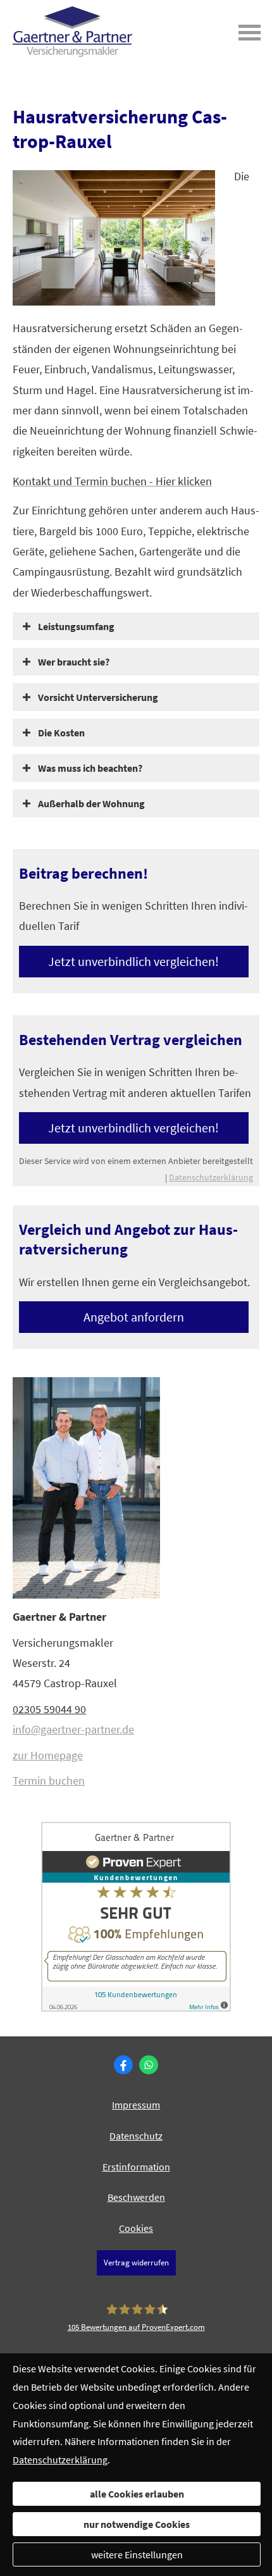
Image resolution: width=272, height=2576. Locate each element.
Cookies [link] (136, 2228)
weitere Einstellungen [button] (137, 2554)
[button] (76, 626)
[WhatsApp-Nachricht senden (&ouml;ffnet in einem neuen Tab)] (149, 2065)
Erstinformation (136, 2167)
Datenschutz (136, 2136)
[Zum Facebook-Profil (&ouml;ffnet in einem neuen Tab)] (123, 2065)
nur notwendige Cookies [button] (137, 2524)
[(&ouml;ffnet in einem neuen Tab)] (136, 2008)
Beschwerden (136, 2197)
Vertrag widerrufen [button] (136, 2262)
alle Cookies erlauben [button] (137, 2494)
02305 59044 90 (49, 1709)
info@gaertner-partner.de (73, 1729)
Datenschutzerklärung (211, 1177)
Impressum (136, 2105)
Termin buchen (49, 1780)
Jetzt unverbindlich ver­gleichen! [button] (133, 961)
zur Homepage (48, 1755)
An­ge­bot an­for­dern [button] (134, 1317)
